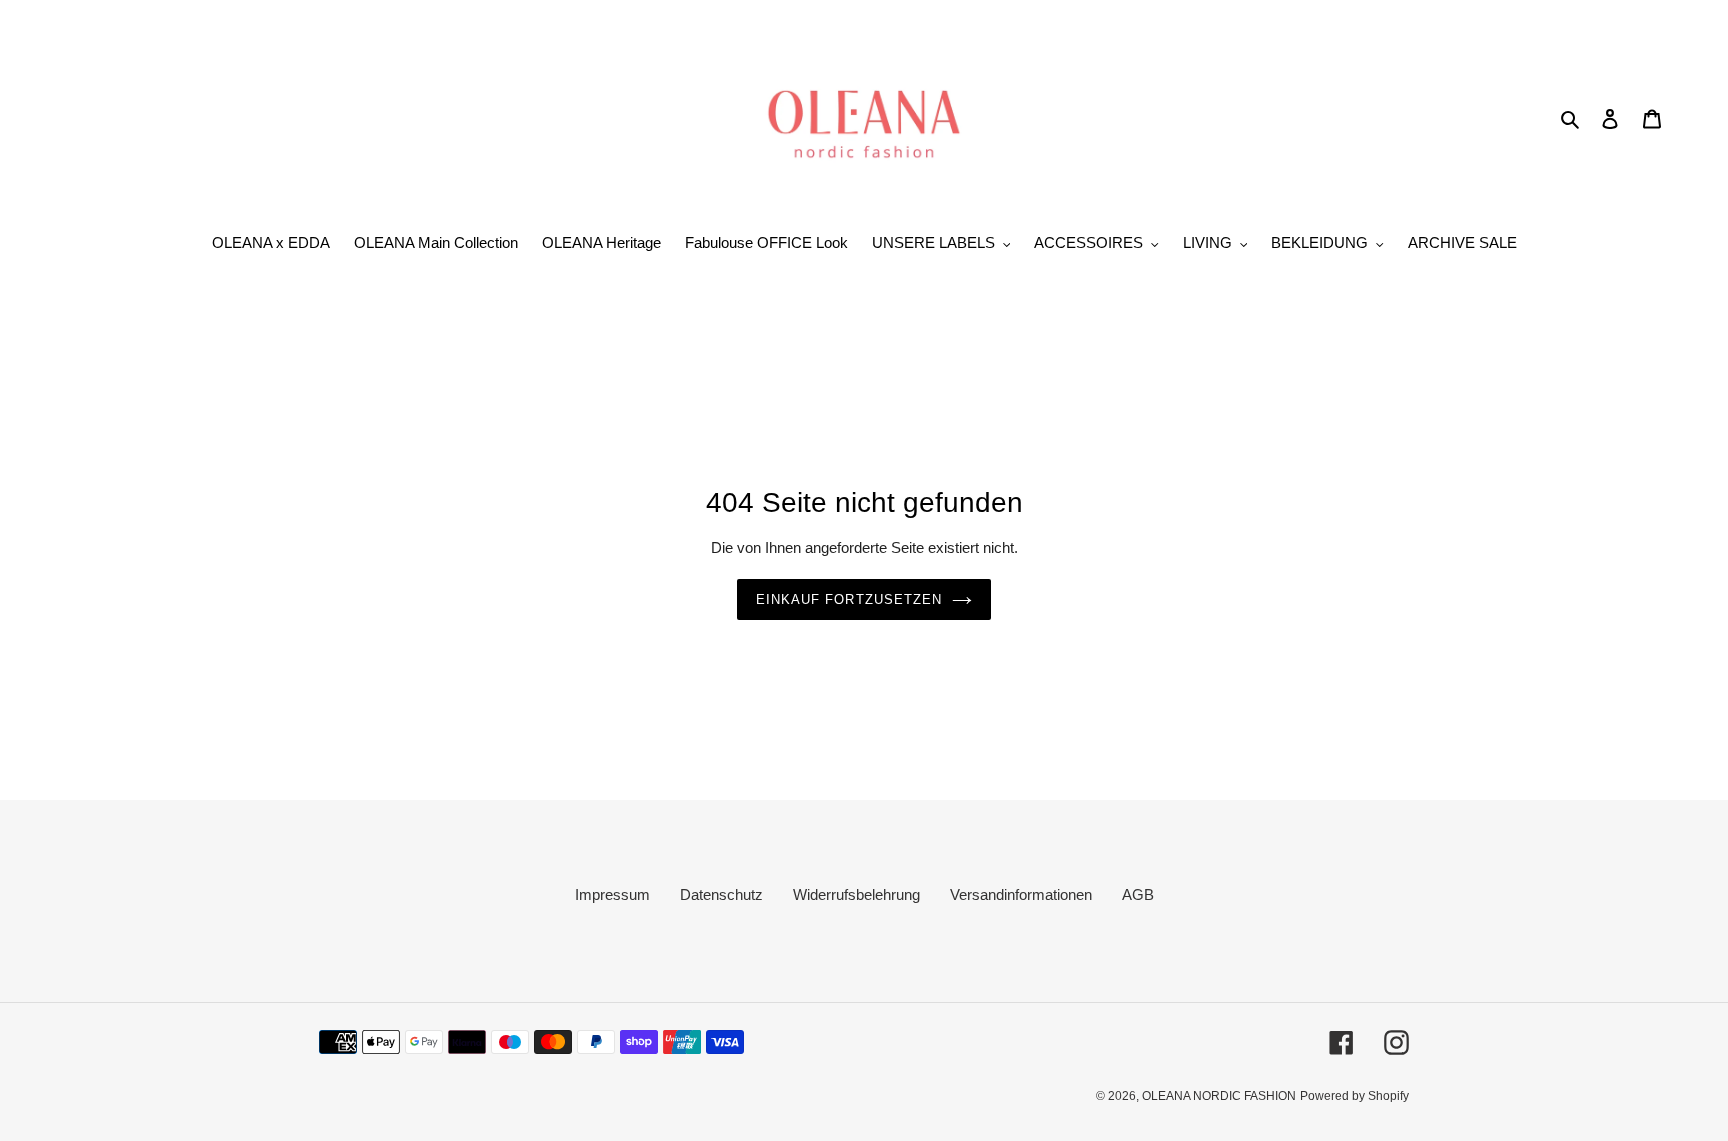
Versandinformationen (1021, 894)
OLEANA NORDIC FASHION (1219, 1096)
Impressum (612, 894)
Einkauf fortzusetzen (849, 599)
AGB (1138, 894)
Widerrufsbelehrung (856, 894)
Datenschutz (721, 894)
